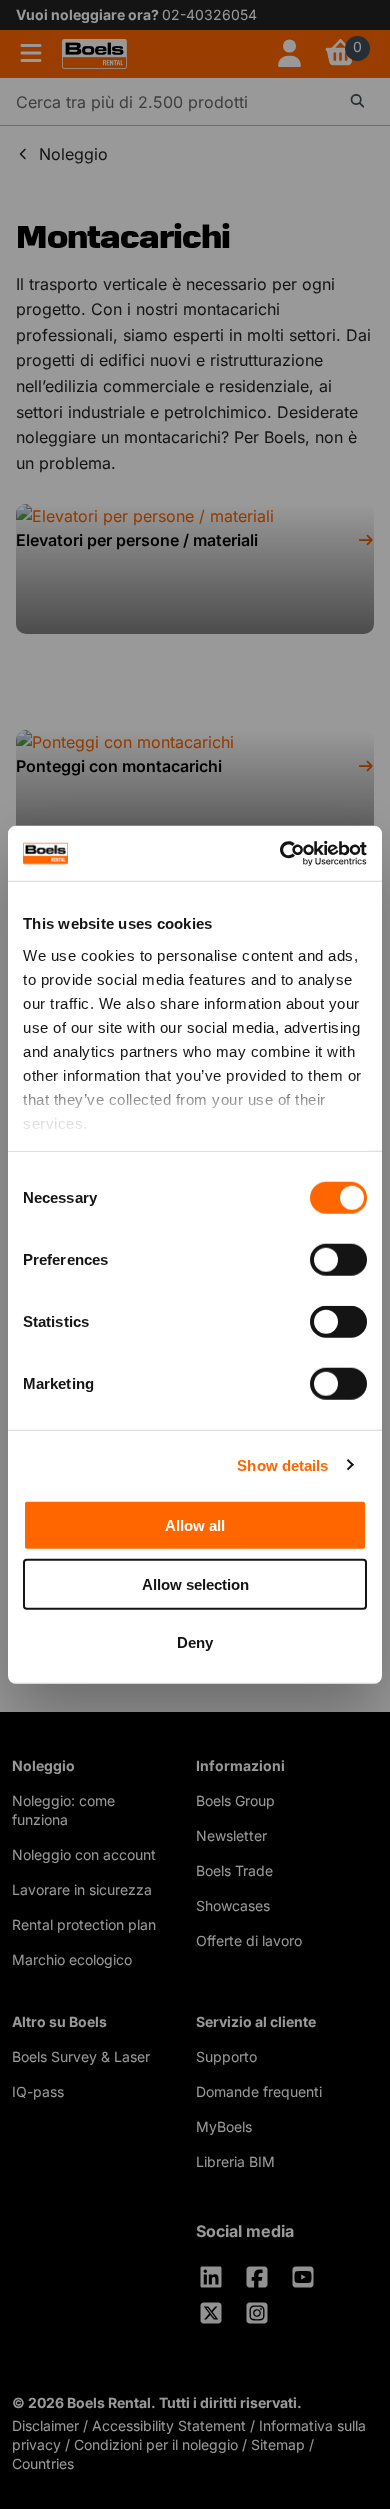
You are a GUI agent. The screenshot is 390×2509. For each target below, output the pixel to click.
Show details (282, 1464)
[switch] (338, 1260)
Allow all (195, 1525)
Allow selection (195, 1583)
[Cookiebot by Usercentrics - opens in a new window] (280, 853)
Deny (195, 1642)
